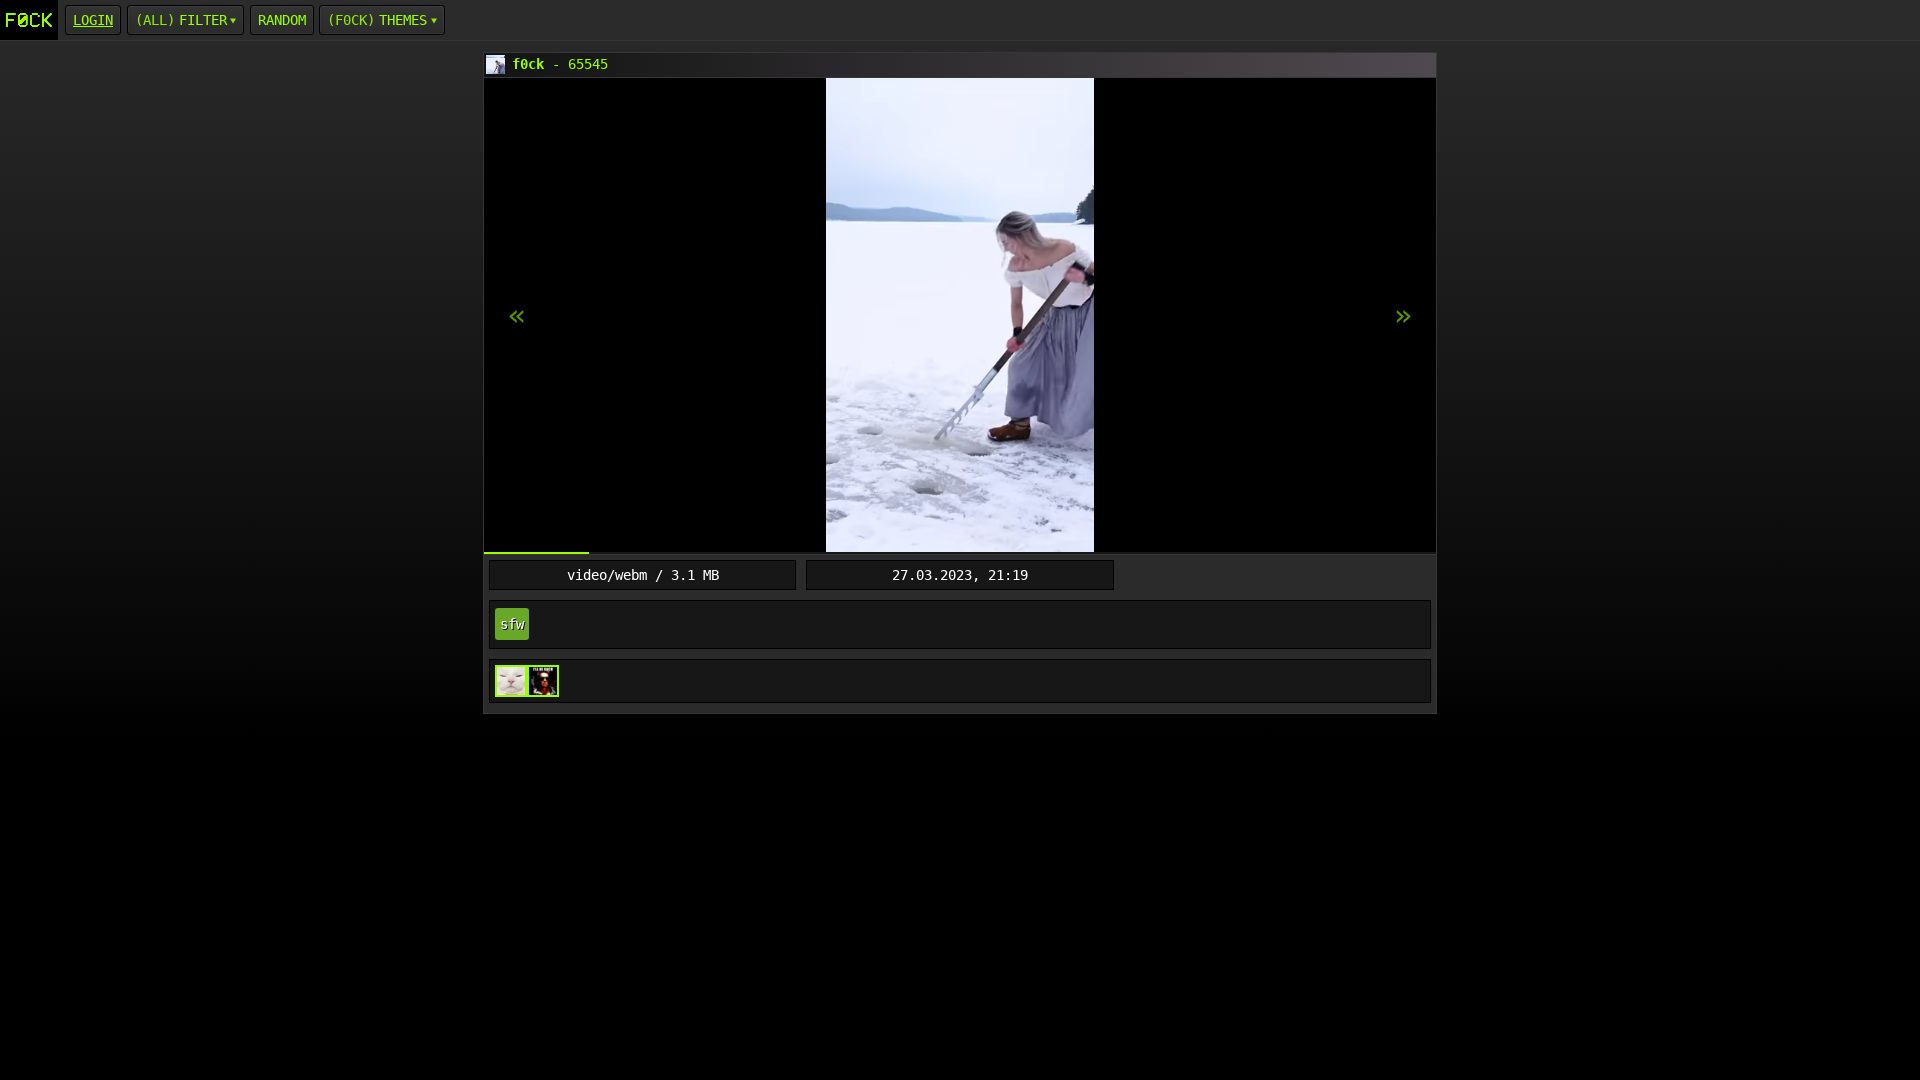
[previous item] (1403, 316)
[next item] (517, 316)
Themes (403, 20)
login (93, 20)
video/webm (607, 575)
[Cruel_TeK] (543, 681)
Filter (203, 20)
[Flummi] (511, 681)
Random (282, 20)
